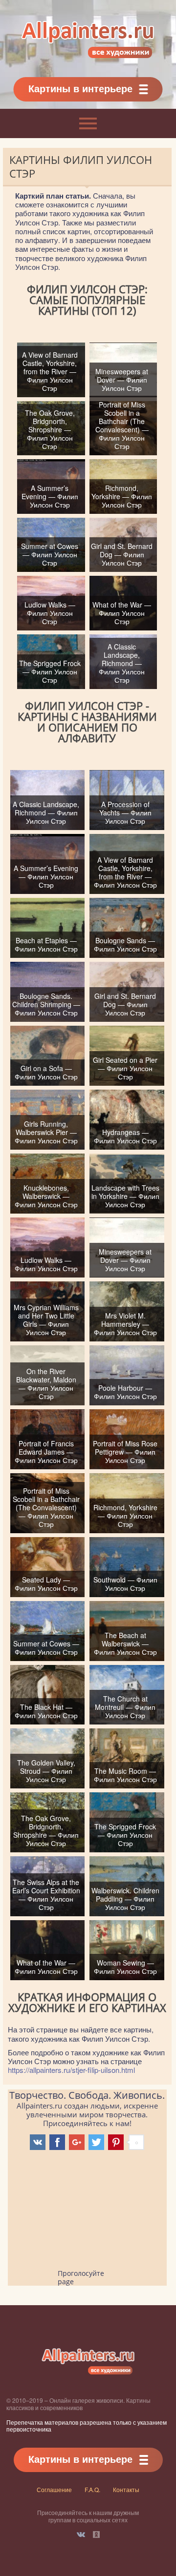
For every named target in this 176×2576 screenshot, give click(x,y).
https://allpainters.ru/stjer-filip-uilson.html (71, 2070)
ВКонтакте (81, 2535)
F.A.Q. (92, 2489)
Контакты (126, 2489)
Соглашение (54, 2489)
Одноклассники (96, 2535)
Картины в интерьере (80, 88)
